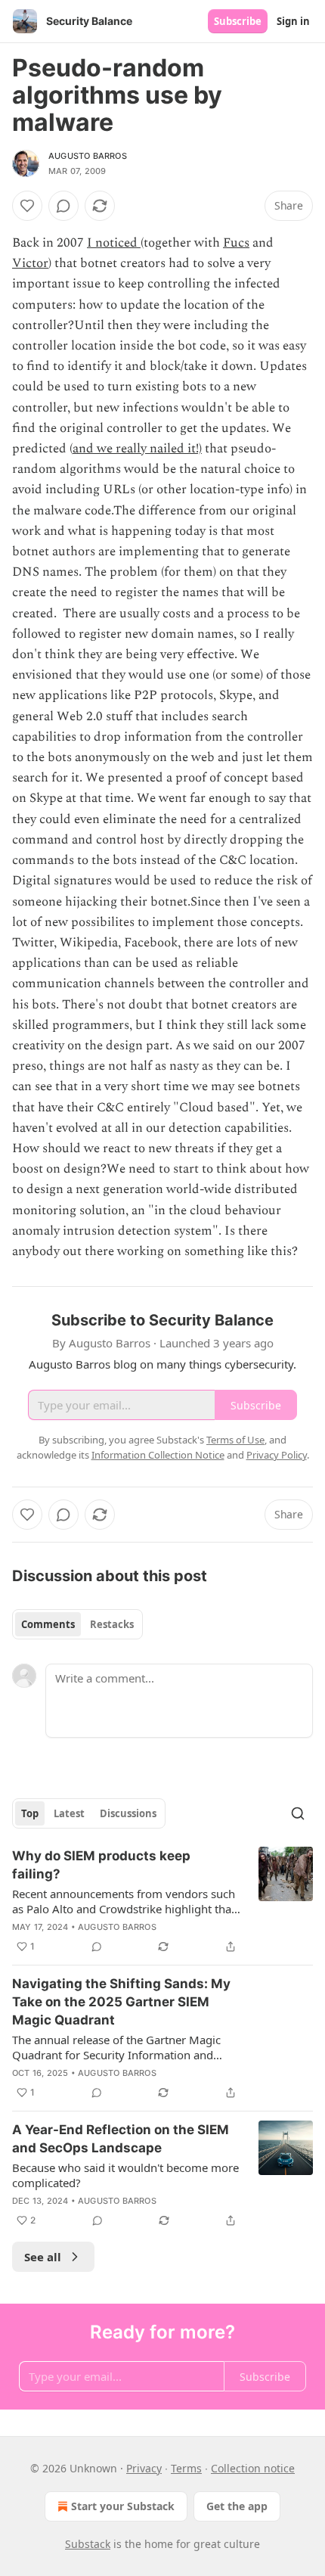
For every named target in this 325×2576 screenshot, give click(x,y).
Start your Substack (123, 2506)
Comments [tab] (48, 1624)
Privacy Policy (277, 1455)
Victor (30, 263)
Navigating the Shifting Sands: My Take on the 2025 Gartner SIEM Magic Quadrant (121, 2002)
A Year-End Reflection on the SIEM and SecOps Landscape (121, 2139)
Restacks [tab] (112, 1624)
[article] (162, 1901)
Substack (88, 2544)
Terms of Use (235, 1440)
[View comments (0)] (63, 206)
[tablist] (77, 1624)
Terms (186, 2468)
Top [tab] (30, 1813)
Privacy (144, 2468)
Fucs (236, 243)
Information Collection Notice (158, 1455)
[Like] (27, 206)
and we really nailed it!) (137, 449)
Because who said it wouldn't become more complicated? (125, 2175)
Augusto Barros (88, 156)
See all (43, 2257)
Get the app (237, 2506)
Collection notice (253, 2468)
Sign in (293, 21)
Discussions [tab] (128, 1813)
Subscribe (238, 21)
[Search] (298, 1813)
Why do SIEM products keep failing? (101, 1865)
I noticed (114, 243)
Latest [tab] (69, 1813)
